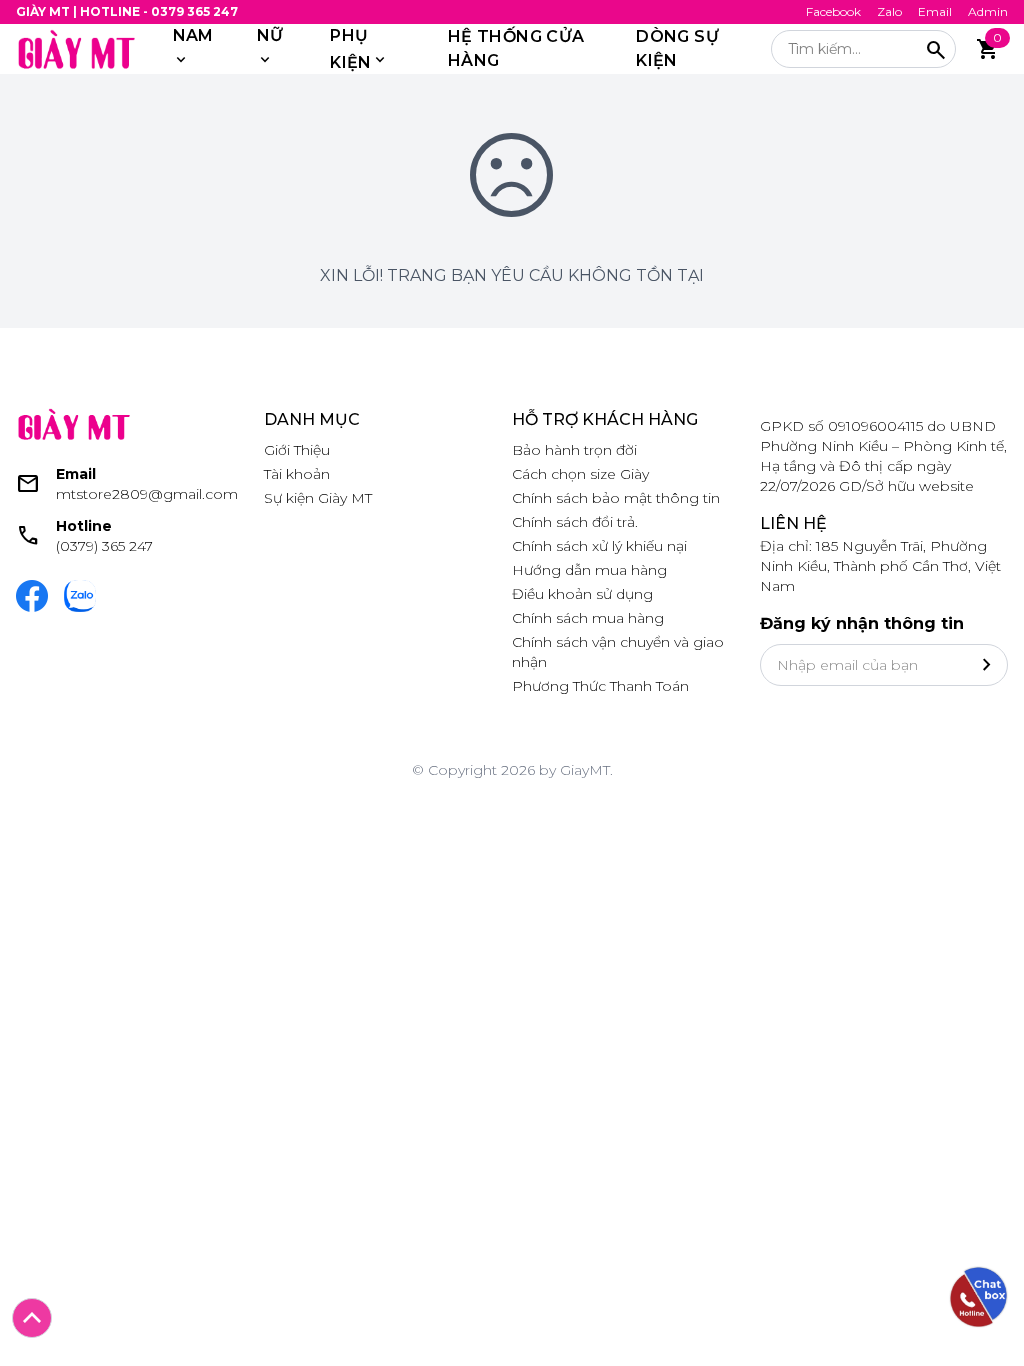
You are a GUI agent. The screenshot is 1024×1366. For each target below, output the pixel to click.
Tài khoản (297, 474)
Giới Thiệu (297, 450)
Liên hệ (793, 523)
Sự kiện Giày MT (318, 498)
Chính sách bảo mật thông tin (616, 498)
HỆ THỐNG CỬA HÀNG (516, 48)
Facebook (833, 11)
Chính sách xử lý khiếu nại (599, 546)
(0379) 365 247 (104, 546)
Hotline (84, 526)
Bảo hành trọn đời (574, 450)
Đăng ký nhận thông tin (862, 623)
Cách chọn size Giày (580, 474)
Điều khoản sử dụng (582, 594)
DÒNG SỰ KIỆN (677, 48)
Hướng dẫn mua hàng (589, 570)
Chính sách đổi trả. (575, 522)
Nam (193, 35)
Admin (988, 11)
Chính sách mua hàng (588, 618)
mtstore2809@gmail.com (147, 494)
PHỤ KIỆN (351, 49)
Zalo (889, 11)
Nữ (270, 35)
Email (935, 11)
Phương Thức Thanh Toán (600, 686)
